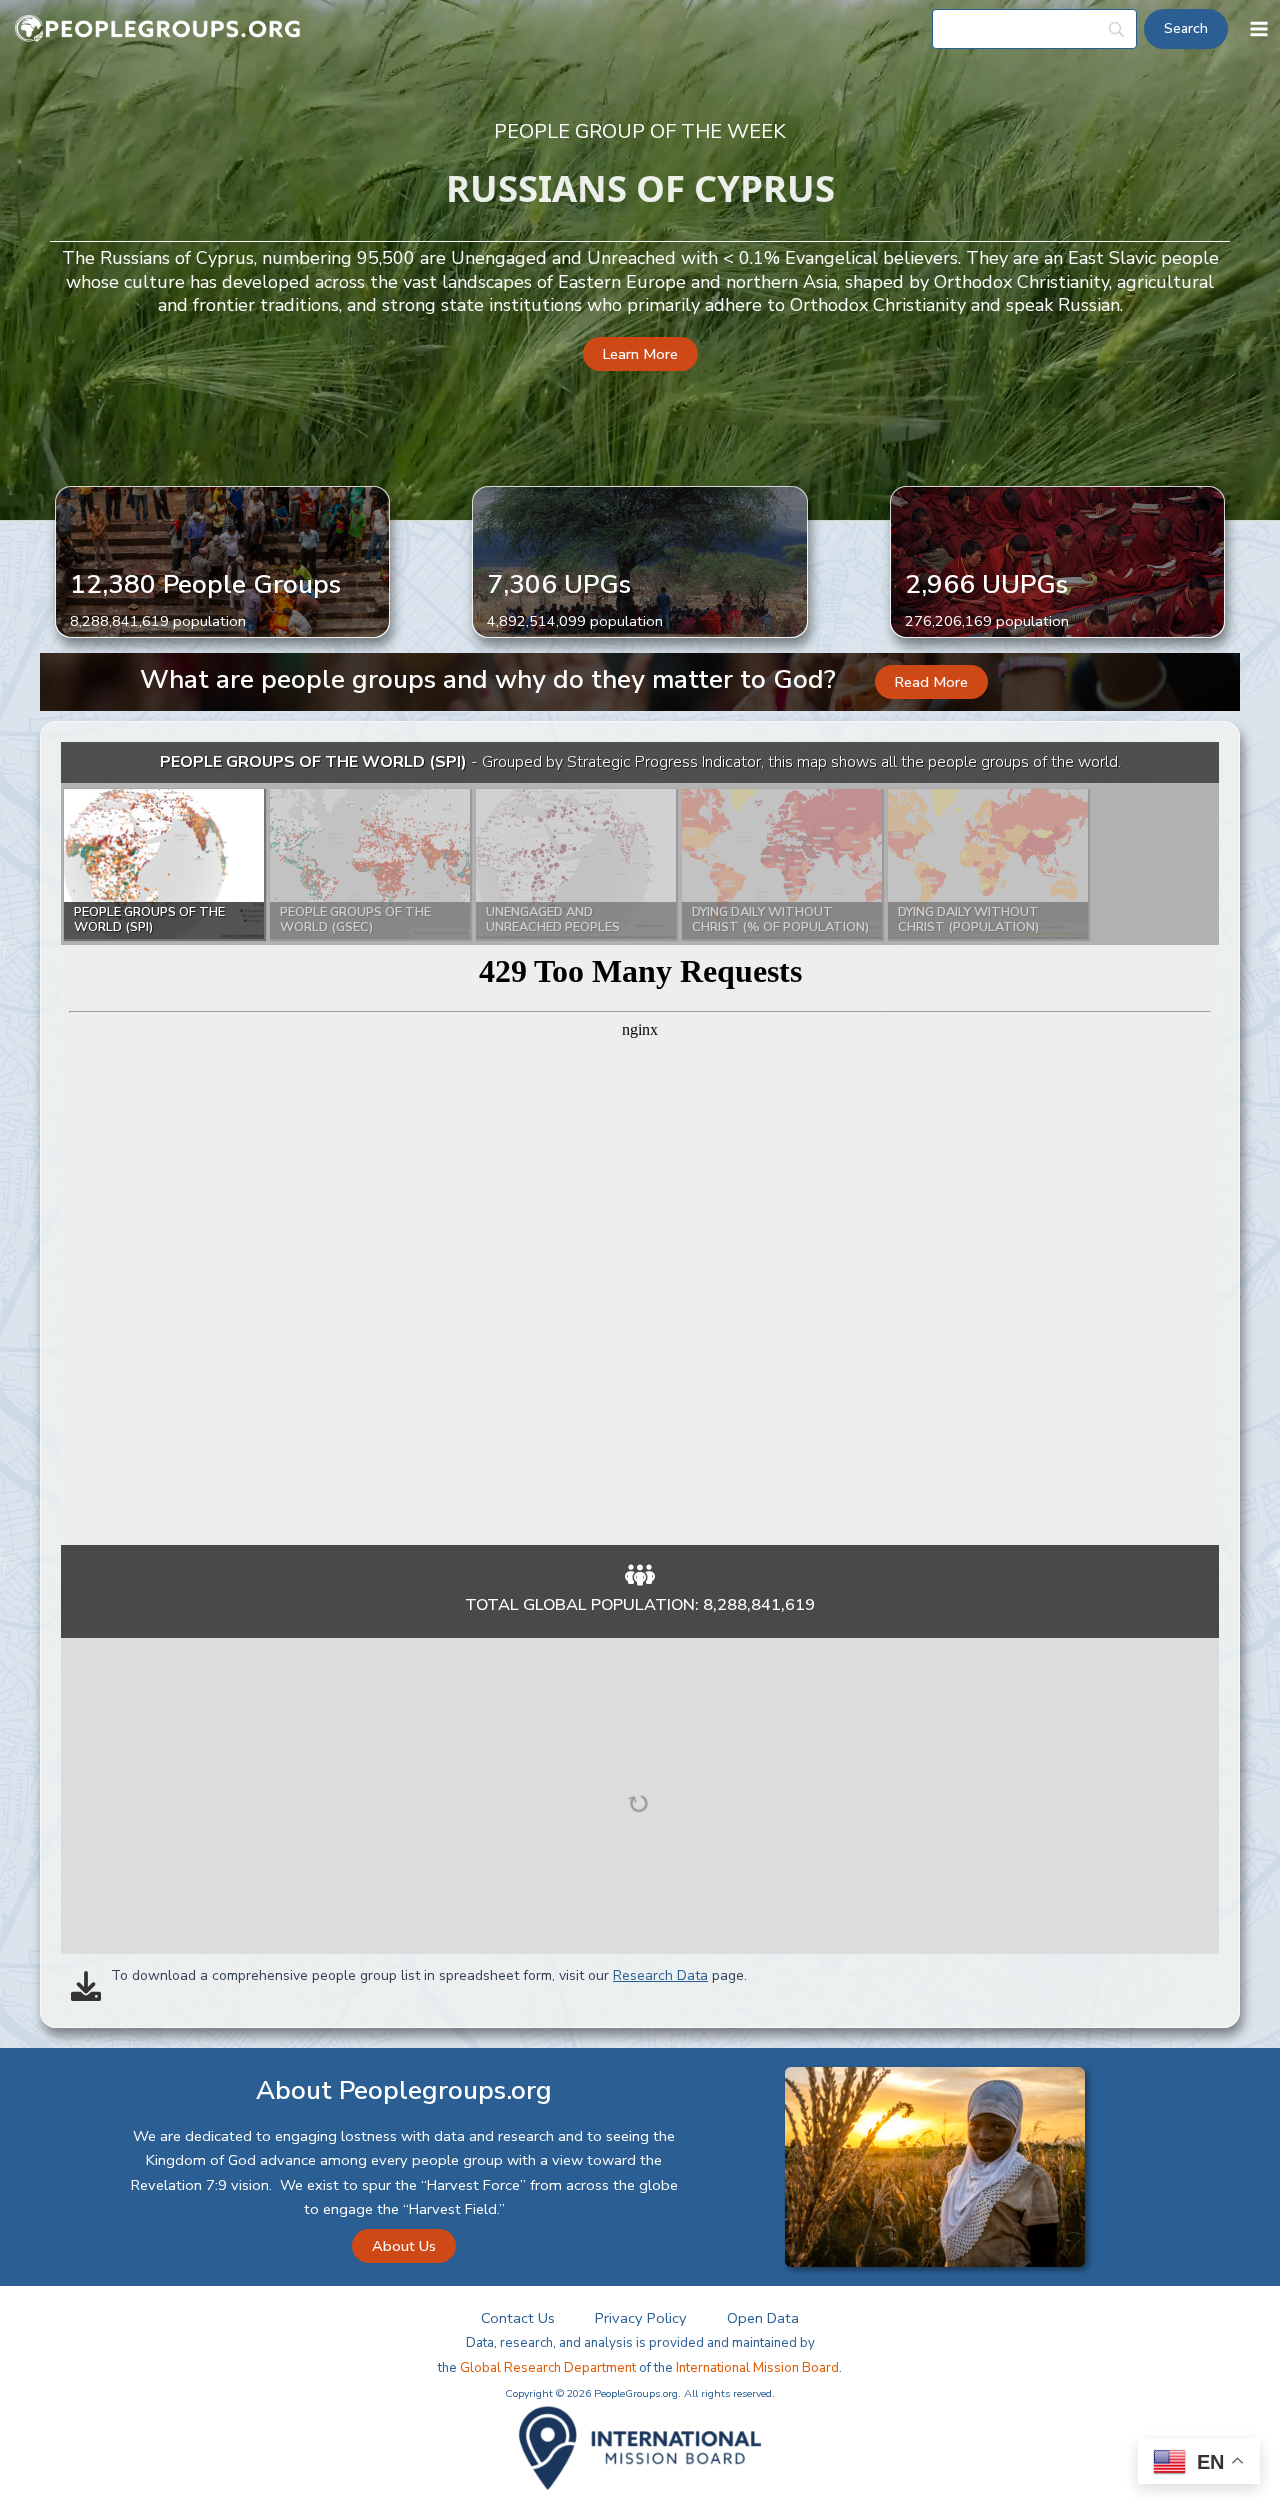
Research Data (660, 1975)
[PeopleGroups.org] (158, 29)
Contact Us (518, 2318)
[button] (640, 354)
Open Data (763, 2318)
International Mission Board (757, 2368)
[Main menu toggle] (1259, 29)
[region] (640, 1143)
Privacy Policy (641, 2318)
